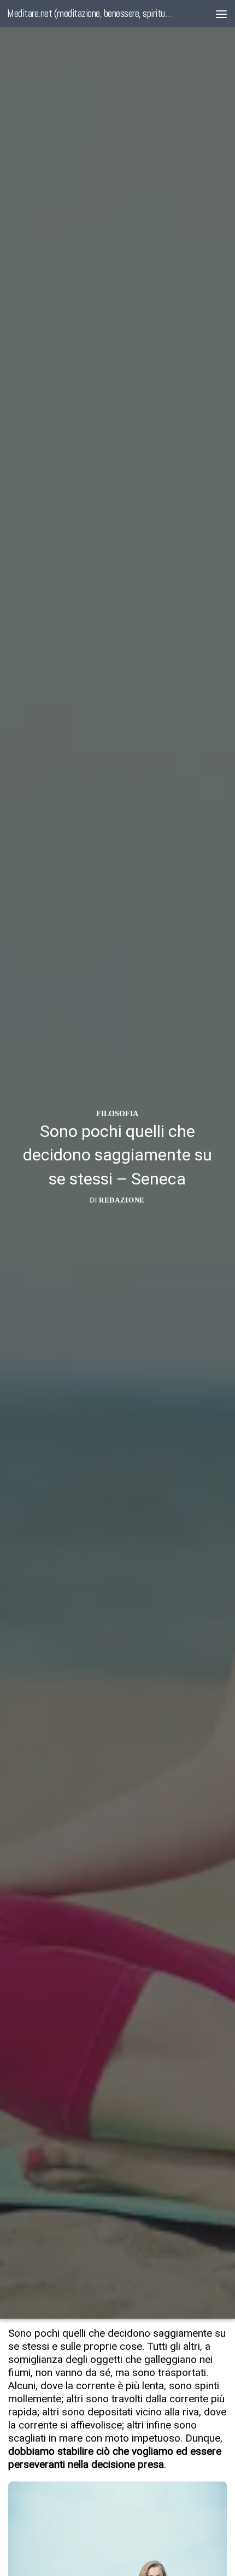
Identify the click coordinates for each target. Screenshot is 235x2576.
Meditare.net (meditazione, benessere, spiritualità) (92, 13)
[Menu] (221, 14)
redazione (122, 1200)
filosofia (117, 1113)
